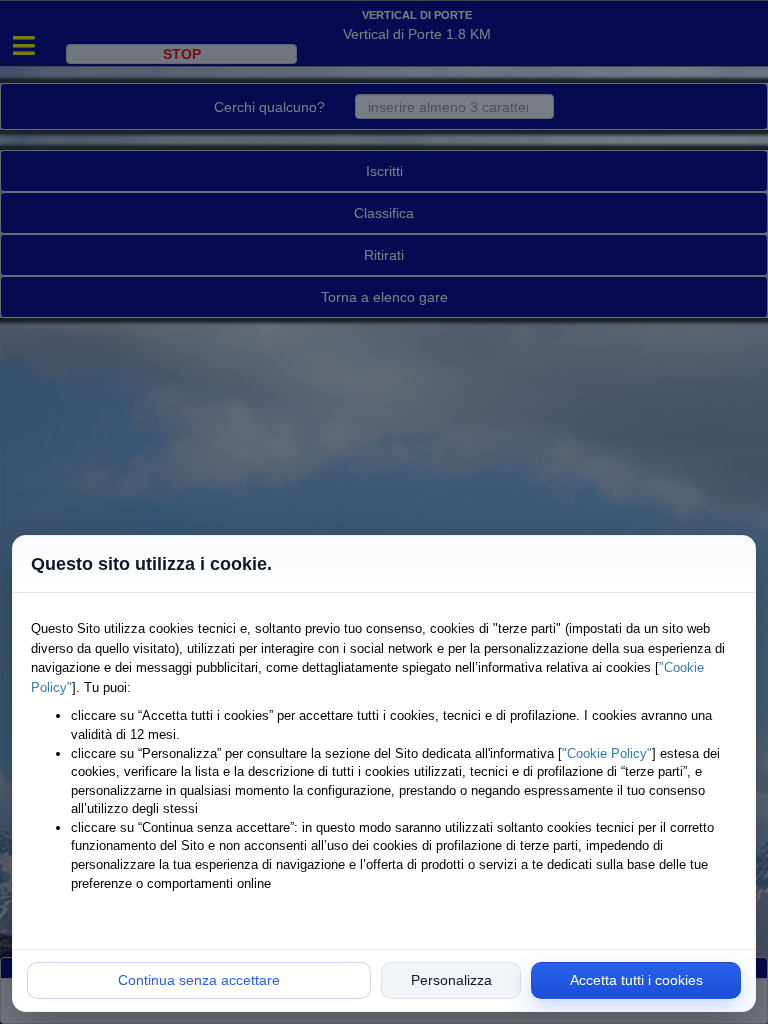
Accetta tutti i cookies (636, 980)
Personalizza (451, 980)
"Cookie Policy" (607, 753)
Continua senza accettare (199, 980)
